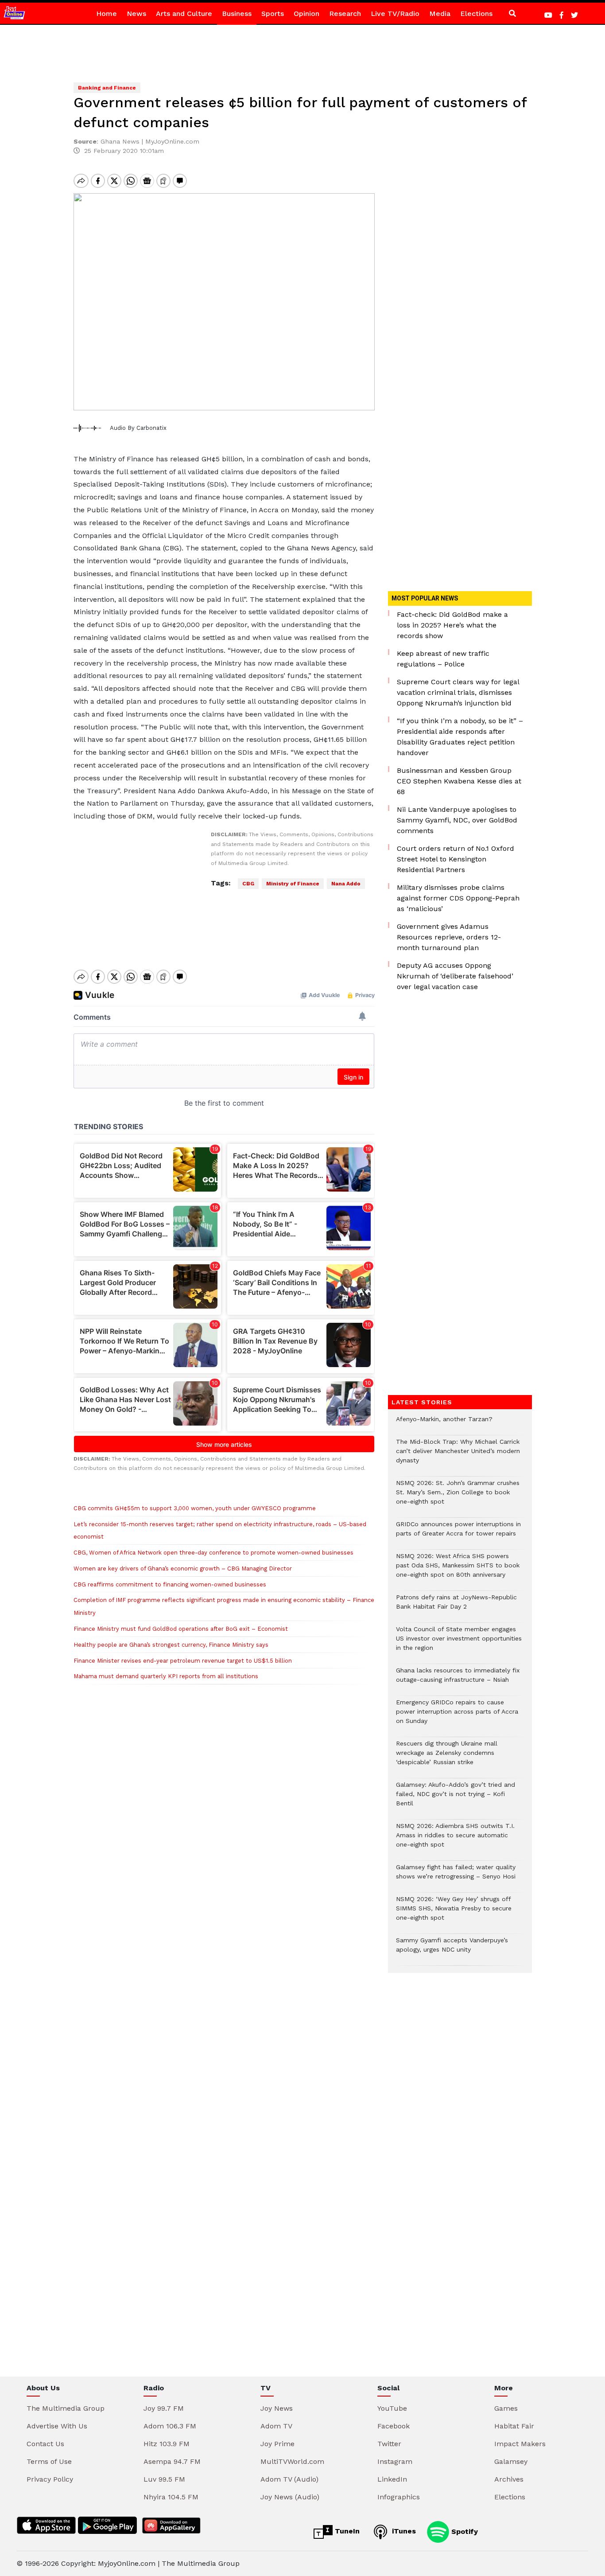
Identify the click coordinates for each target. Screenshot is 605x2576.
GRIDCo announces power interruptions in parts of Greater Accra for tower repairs (458, 1533)
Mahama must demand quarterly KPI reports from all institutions (166, 1676)
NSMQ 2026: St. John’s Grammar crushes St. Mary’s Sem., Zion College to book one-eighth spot (458, 1497)
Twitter (389, 2444)
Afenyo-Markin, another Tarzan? (444, 1424)
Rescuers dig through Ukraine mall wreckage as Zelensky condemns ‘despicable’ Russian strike (447, 1757)
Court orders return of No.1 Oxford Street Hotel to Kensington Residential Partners (456, 859)
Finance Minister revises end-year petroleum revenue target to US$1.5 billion (183, 1661)
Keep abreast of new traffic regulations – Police (443, 659)
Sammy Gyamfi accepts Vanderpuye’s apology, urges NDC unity (452, 1949)
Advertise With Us (57, 2426)
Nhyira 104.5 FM (171, 2497)
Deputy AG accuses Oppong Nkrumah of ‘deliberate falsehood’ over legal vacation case (455, 976)
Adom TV (276, 2426)
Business (237, 14)
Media (440, 14)
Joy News (277, 2408)
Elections (476, 14)
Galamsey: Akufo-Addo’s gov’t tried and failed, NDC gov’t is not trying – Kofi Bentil (456, 1799)
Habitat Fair (514, 2426)
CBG (248, 884)
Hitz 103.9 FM (167, 2444)
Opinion (306, 14)
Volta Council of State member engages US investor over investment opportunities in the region (459, 1643)
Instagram (395, 2461)
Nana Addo (346, 884)
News (136, 14)
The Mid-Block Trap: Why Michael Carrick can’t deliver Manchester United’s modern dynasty (458, 1456)
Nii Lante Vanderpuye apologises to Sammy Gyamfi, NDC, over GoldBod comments (457, 820)
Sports (273, 14)
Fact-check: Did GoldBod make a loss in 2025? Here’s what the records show (452, 625)
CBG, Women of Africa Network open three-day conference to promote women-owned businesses (213, 1553)
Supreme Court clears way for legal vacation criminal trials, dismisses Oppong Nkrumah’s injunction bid (458, 692)
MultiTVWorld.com (292, 2461)
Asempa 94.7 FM (172, 2461)
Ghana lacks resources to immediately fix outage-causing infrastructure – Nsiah (458, 1680)
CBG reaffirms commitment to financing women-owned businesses (170, 1584)
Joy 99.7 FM (164, 2408)
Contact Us (45, 2444)
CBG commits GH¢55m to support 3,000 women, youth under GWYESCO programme (195, 1508)
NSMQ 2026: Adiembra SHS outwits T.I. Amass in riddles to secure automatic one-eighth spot (455, 1840)
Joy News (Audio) (290, 2497)
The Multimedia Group (66, 2408)
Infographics (399, 2497)
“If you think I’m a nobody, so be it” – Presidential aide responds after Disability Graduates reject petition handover (460, 737)
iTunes (403, 2531)
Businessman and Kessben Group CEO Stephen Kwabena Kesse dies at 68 (459, 781)
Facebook (394, 2426)
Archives (509, 2479)
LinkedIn (392, 2479)
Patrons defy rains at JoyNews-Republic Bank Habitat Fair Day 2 (456, 1606)
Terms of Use (49, 2461)
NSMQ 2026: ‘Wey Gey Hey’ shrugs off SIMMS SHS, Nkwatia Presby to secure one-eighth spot (454, 1913)
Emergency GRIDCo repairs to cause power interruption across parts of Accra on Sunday (457, 1716)
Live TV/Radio (395, 14)
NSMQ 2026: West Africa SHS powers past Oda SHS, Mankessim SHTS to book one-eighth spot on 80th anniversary (458, 1570)
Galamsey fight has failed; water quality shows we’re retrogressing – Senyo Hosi (456, 1876)
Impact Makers (520, 2444)
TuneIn (346, 2531)
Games (506, 2408)
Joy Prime (277, 2444)
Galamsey (511, 2461)
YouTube (392, 2408)
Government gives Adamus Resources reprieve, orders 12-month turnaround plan (449, 937)
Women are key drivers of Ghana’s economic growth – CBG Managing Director (183, 1569)
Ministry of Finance (293, 884)
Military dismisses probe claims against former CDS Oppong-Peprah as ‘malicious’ (458, 898)
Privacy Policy (50, 2479)
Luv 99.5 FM (164, 2479)
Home (107, 14)
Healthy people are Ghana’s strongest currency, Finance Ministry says (171, 1645)
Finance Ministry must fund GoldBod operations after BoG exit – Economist (181, 1629)
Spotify (463, 2531)
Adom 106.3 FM (170, 2426)
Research (345, 14)
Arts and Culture (184, 14)
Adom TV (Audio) (289, 2479)
